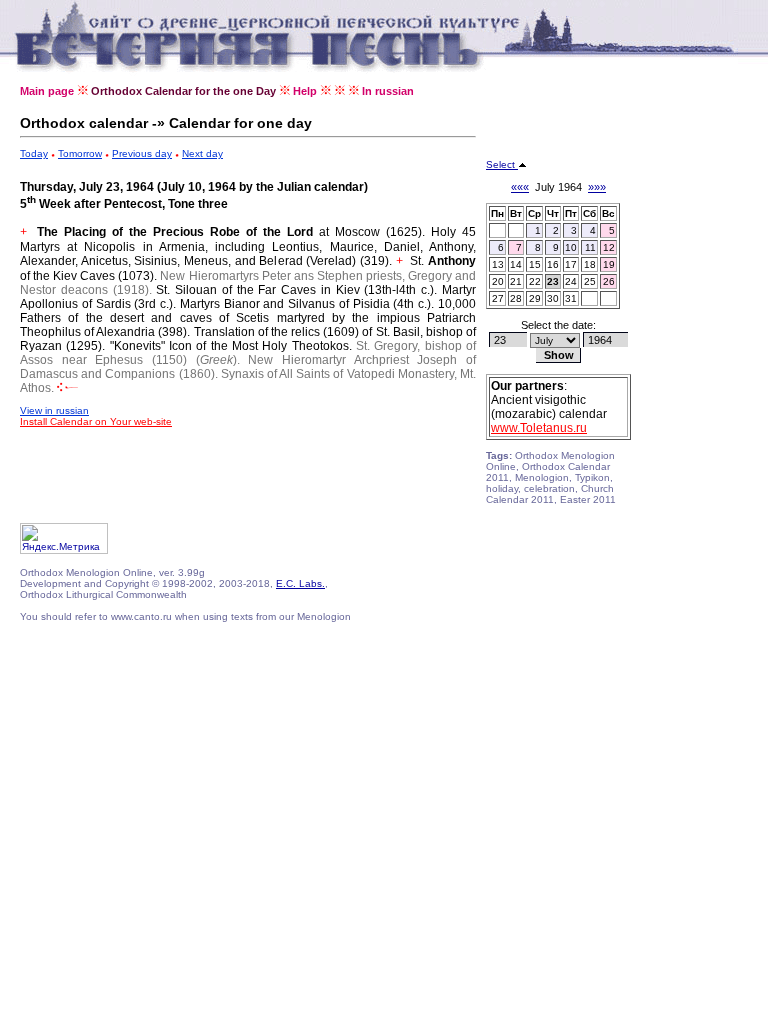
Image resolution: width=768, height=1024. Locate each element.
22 (535, 281)
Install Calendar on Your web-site (96, 421)
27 (498, 298)
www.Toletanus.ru (539, 428)
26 (609, 281)
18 (590, 264)
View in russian (54, 410)
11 (590, 247)
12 (609, 247)
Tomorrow (80, 153)
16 (553, 264)
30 (553, 298)
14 (516, 264)
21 (516, 281)
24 (571, 281)
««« (520, 187)
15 (535, 264)
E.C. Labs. (300, 583)
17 (571, 264)
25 (590, 281)
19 (609, 264)
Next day (202, 153)
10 (571, 247)
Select (502, 164)
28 (516, 298)
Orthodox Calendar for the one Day (183, 91)
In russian (388, 91)
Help (305, 91)
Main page (47, 91)
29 (535, 298)
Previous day (142, 153)
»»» (597, 187)
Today (34, 153)
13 (498, 264)
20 (498, 281)
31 (571, 298)
